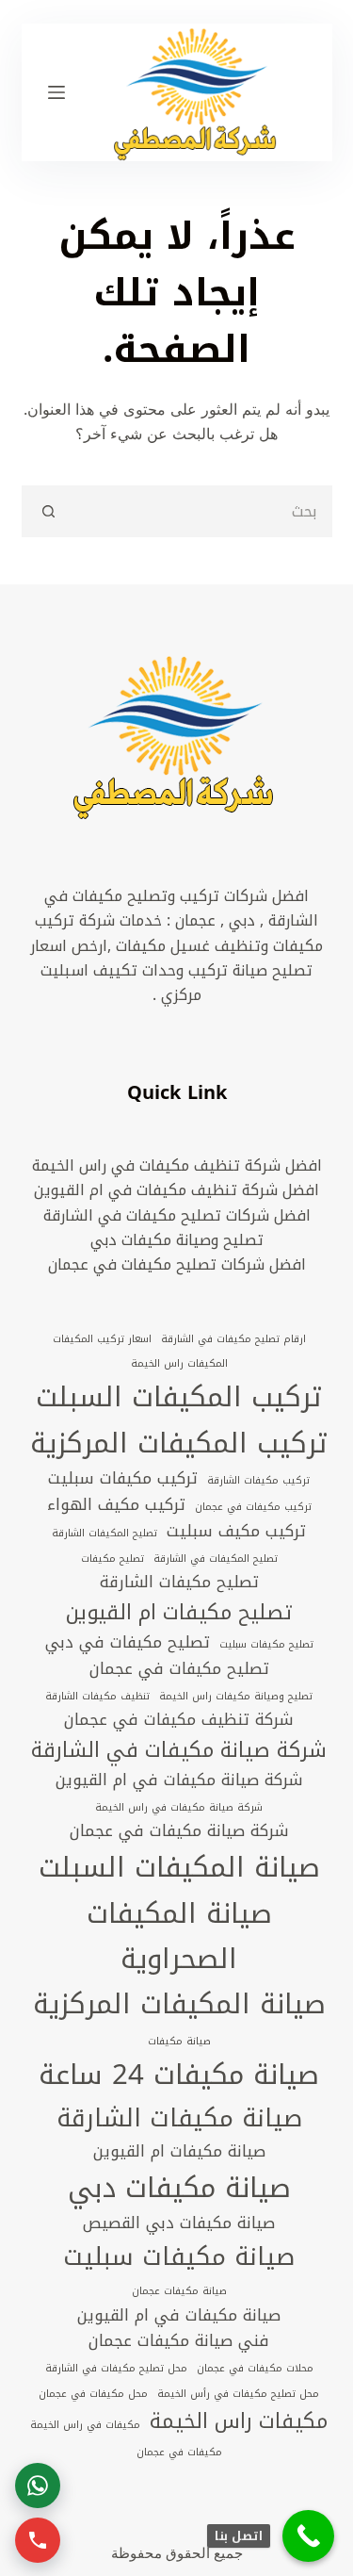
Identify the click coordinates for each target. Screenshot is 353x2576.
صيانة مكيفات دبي (179, 2188)
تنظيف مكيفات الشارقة (97, 1697)
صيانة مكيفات (179, 2042)
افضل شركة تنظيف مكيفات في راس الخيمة (177, 1165)
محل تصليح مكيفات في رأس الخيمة (238, 2394)
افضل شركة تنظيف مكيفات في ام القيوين (176, 1190)
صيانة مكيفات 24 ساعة (179, 2075)
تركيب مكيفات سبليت (123, 1479)
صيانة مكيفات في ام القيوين (179, 2316)
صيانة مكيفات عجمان (179, 2291)
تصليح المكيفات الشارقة (104, 1534)
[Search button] (48, 511)
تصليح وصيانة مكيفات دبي (177, 1240)
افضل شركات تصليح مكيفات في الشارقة (177, 1215)
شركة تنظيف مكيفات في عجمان (179, 1720)
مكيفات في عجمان (179, 2453)
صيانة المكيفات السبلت (179, 1867)
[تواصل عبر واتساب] (38, 2486)
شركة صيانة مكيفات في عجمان (179, 1831)
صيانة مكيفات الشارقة (179, 2118)
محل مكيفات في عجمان (93, 2394)
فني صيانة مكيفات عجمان (179, 2341)
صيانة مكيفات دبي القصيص (179, 2223)
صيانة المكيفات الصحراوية (179, 1936)
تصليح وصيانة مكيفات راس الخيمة (236, 1697)
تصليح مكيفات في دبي (128, 1643)
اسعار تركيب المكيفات (102, 1339)
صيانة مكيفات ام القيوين (179, 2152)
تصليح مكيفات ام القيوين (179, 1613)
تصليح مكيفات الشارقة (179, 1583)
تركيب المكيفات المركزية (179, 1443)
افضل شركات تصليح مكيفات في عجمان (177, 1264)
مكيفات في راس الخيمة (85, 2425)
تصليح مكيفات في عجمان (179, 1669)
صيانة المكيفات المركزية (179, 2004)
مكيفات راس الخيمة (239, 2421)
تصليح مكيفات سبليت (266, 1645)
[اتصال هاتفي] (38, 2540)
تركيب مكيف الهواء (116, 1505)
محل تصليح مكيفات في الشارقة (116, 2369)
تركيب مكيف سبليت (236, 1532)
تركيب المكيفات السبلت (179, 1397)
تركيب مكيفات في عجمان (253, 1507)
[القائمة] (56, 92)
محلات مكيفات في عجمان (255, 2369)
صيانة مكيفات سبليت (179, 2257)
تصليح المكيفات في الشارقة (216, 1559)
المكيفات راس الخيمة (179, 1364)
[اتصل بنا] (308, 2536)
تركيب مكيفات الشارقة (258, 1481)
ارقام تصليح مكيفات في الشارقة (233, 1339)
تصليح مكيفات (112, 1559)
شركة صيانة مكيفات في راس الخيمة (179, 1808)
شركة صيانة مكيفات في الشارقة (179, 1750)
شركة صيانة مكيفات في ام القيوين (179, 1780)
